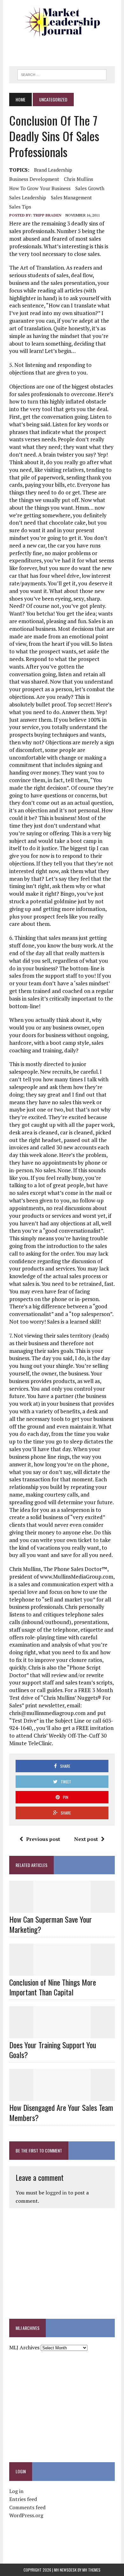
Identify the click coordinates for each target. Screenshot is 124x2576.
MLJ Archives (24, 2347)
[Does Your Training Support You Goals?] (62, 2034)
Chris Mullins (79, 179)
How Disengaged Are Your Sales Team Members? (61, 2112)
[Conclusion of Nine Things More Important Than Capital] (62, 1971)
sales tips (20, 207)
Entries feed (23, 2499)
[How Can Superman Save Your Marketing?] (62, 1909)
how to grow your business (40, 188)
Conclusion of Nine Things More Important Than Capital (53, 1987)
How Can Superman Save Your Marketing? (51, 1924)
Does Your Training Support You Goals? (53, 2050)
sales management (71, 197)
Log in (16, 2491)
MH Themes (91, 2570)
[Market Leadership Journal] (62, 22)
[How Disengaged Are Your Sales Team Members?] (62, 2097)
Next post (86, 1839)
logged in (56, 2193)
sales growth (90, 188)
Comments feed (27, 2507)
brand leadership (53, 170)
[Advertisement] (66, 49)
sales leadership (28, 197)
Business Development (34, 179)
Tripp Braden (47, 215)
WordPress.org (26, 2515)
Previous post (43, 1839)
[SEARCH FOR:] (62, 74)
